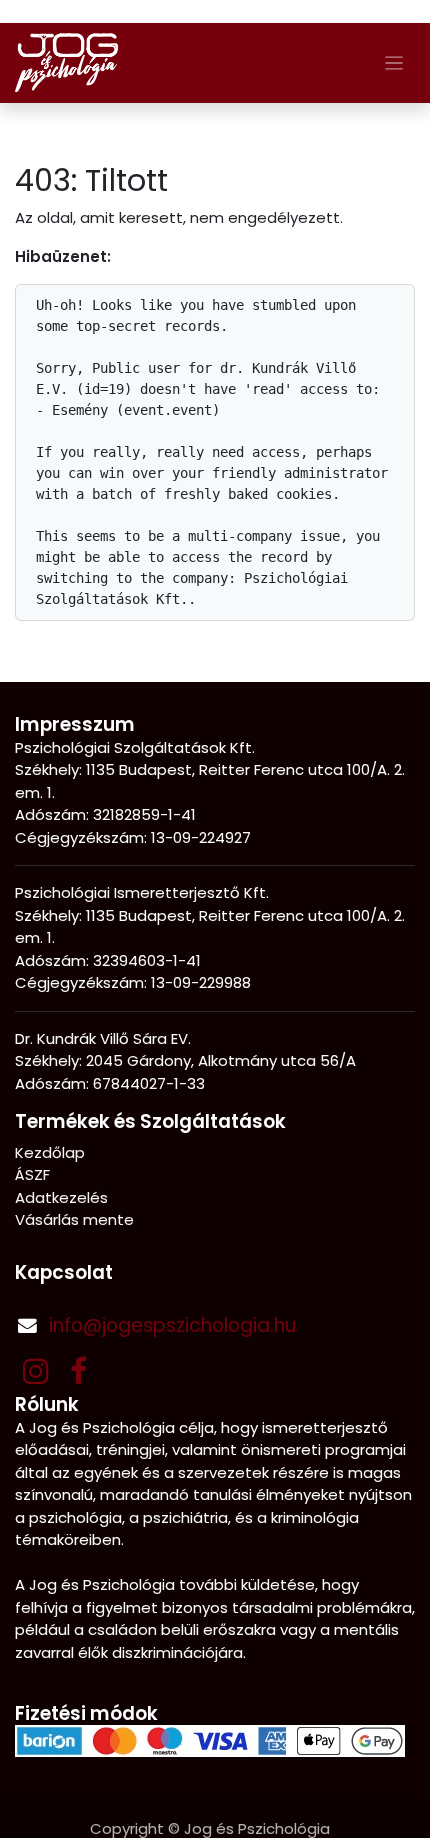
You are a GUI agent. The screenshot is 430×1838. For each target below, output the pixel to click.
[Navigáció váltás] (394, 62)
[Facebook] (78, 1371)
